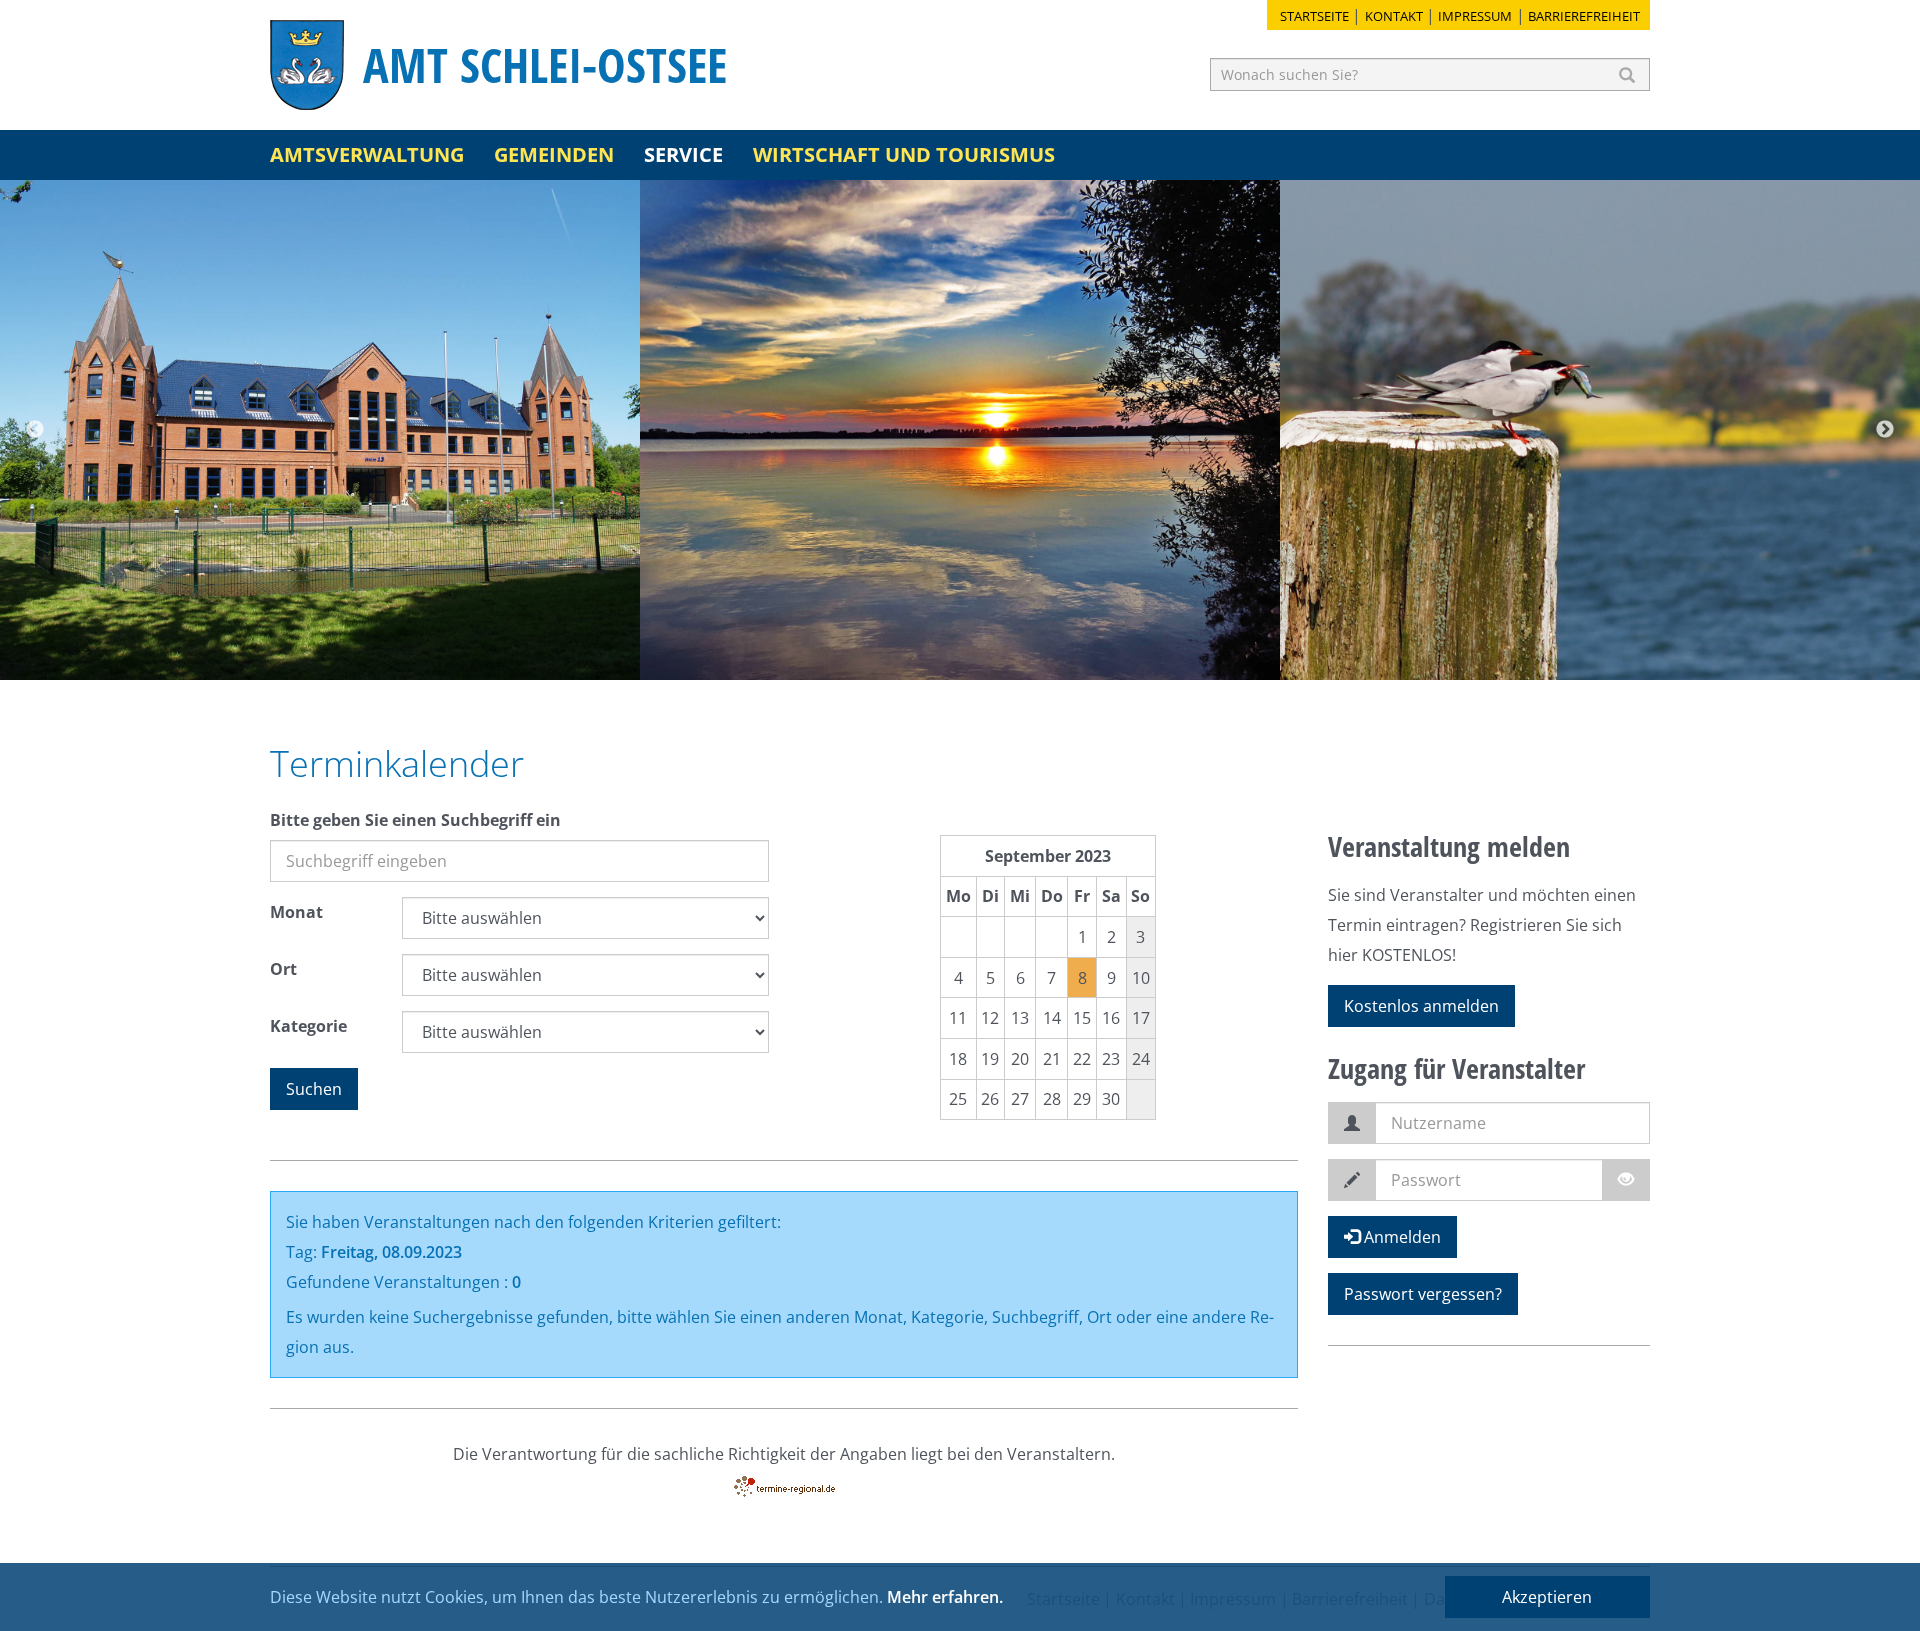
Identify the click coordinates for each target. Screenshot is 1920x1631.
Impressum (1475, 16)
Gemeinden (554, 154)
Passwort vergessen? (1423, 1294)
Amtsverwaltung (367, 154)
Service (683, 154)
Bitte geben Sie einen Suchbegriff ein (415, 820)
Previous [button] (35, 430)
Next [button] (1885, 430)
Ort (283, 969)
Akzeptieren (1547, 1597)
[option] (320, 430)
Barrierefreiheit (1584, 16)
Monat (296, 912)
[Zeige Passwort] (1626, 1180)
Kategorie (308, 1026)
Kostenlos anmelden (1421, 1006)
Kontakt (1394, 16)
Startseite (1314, 16)
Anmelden (1400, 1237)
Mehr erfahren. (945, 1597)
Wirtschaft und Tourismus (904, 154)
